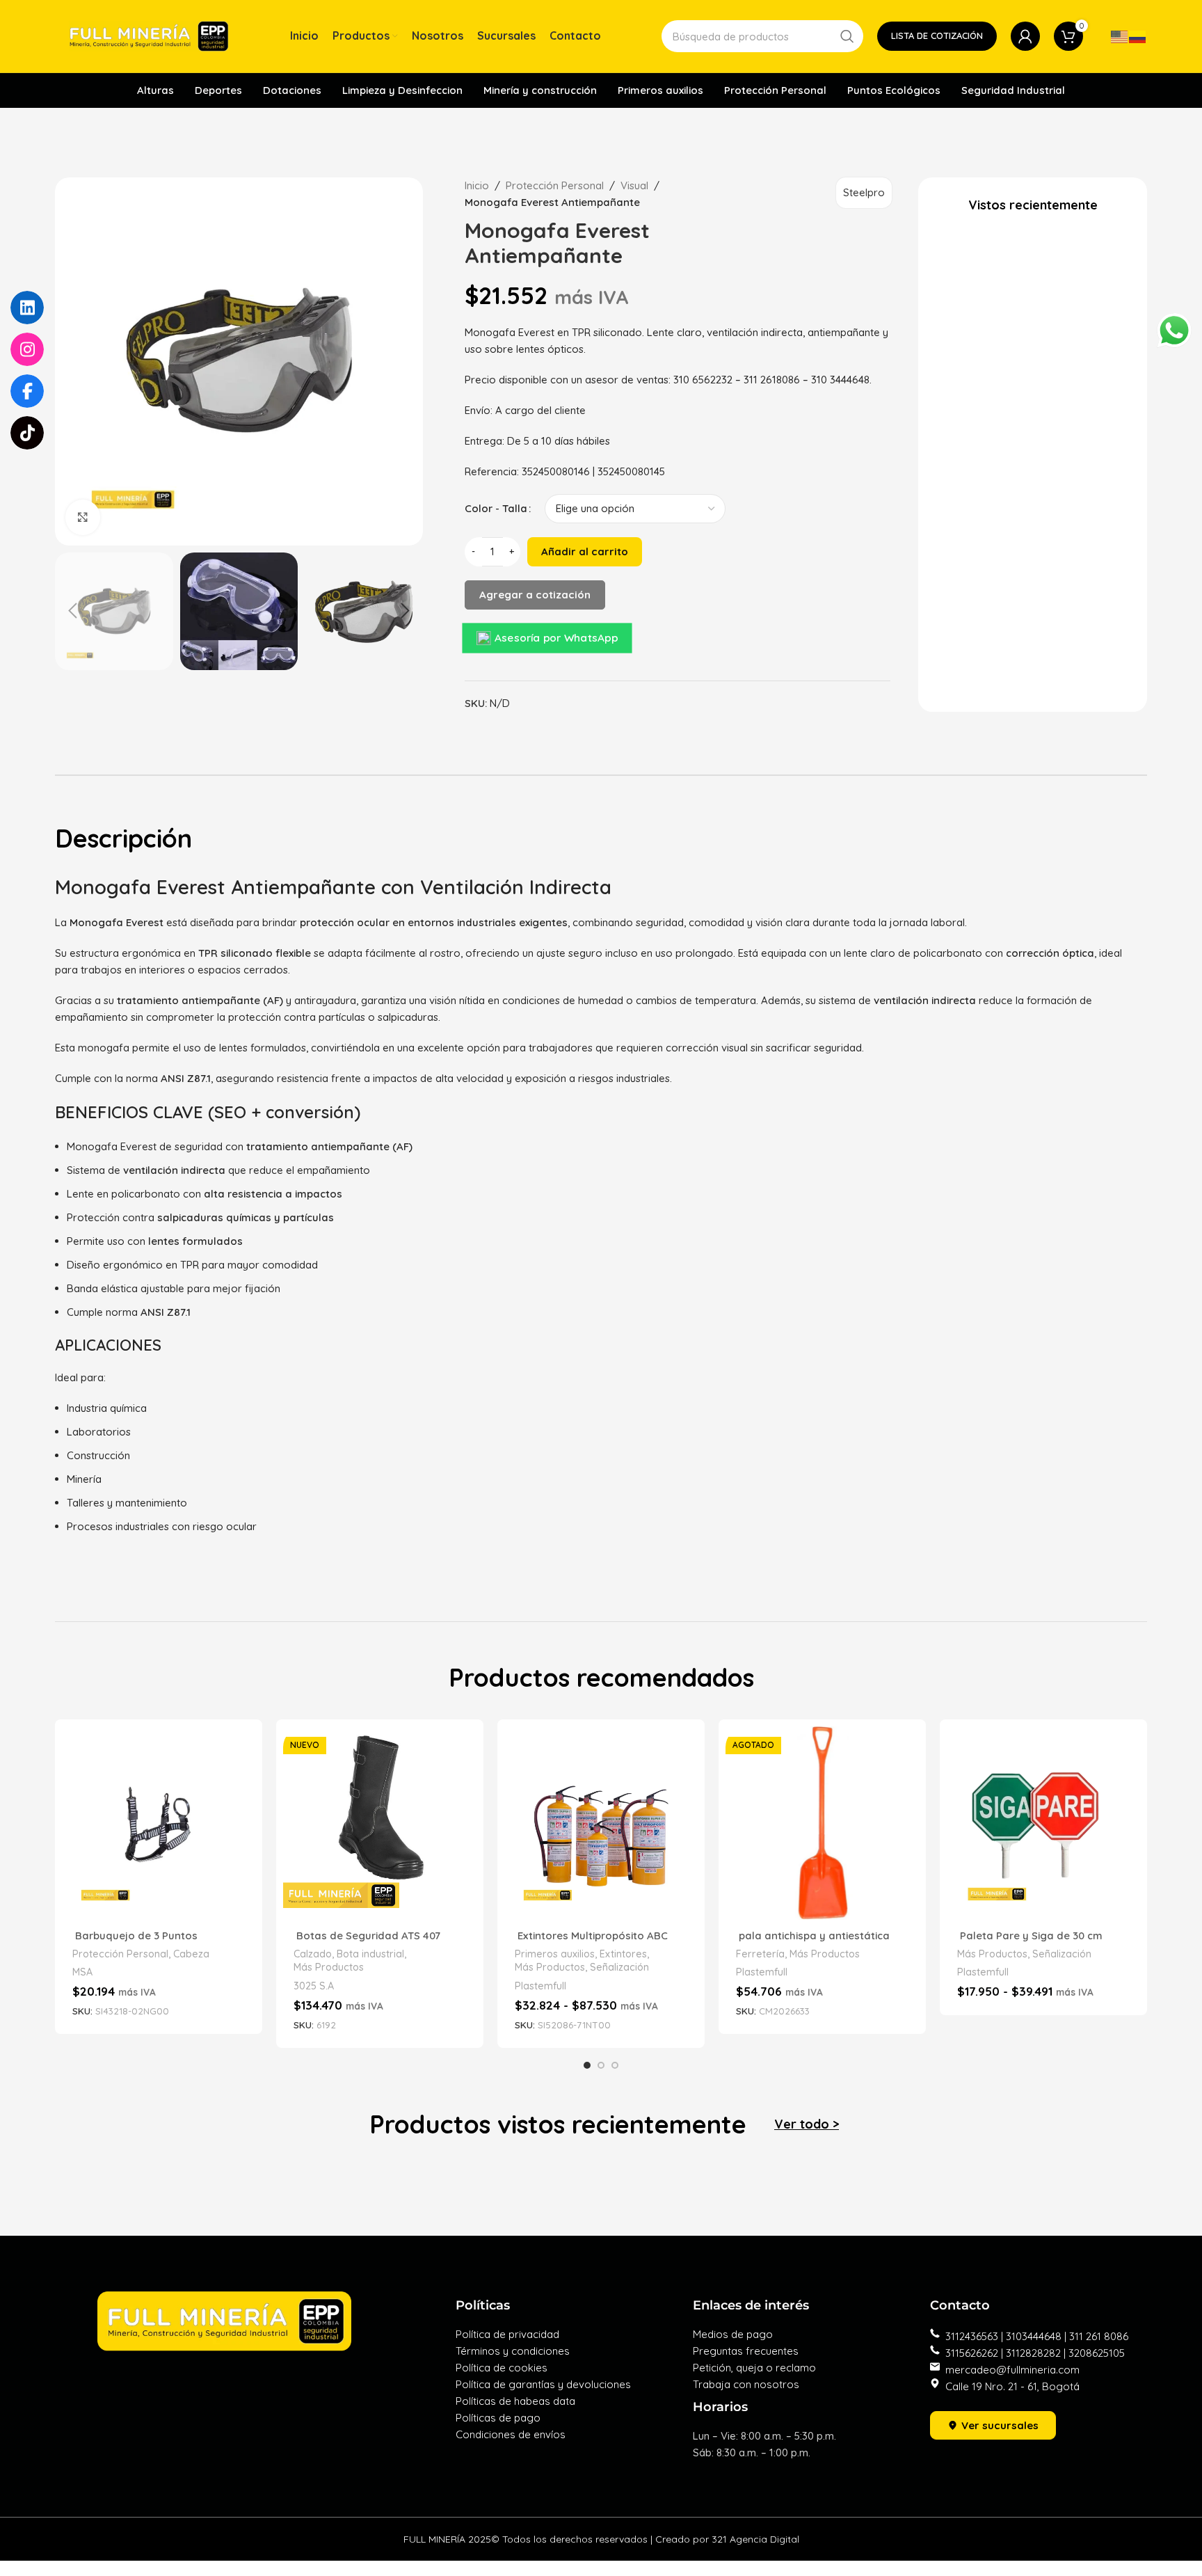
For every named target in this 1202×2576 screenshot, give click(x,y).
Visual (634, 185)
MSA (82, 1972)
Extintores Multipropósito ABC (591, 1935)
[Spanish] (1138, 36)
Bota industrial (370, 1954)
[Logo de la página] (149, 35)
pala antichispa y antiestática (814, 1935)
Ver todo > (807, 2124)
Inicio (477, 185)
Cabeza (191, 1954)
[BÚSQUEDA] (847, 36)
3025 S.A (314, 1986)
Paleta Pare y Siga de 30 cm (1030, 1935)
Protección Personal (555, 185)
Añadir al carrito (585, 551)
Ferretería (760, 1954)
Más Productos (329, 1967)
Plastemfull (540, 1986)
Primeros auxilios (555, 1954)
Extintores (623, 1954)
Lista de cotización (937, 35)
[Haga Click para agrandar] (83, 517)
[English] (1120, 36)
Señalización (619, 1967)
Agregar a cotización (535, 595)
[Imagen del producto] (159, 1823)
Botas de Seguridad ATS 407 (367, 1935)
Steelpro (864, 192)
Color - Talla (496, 508)
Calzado (313, 1954)
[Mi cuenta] (1025, 36)
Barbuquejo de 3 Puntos (135, 1935)
